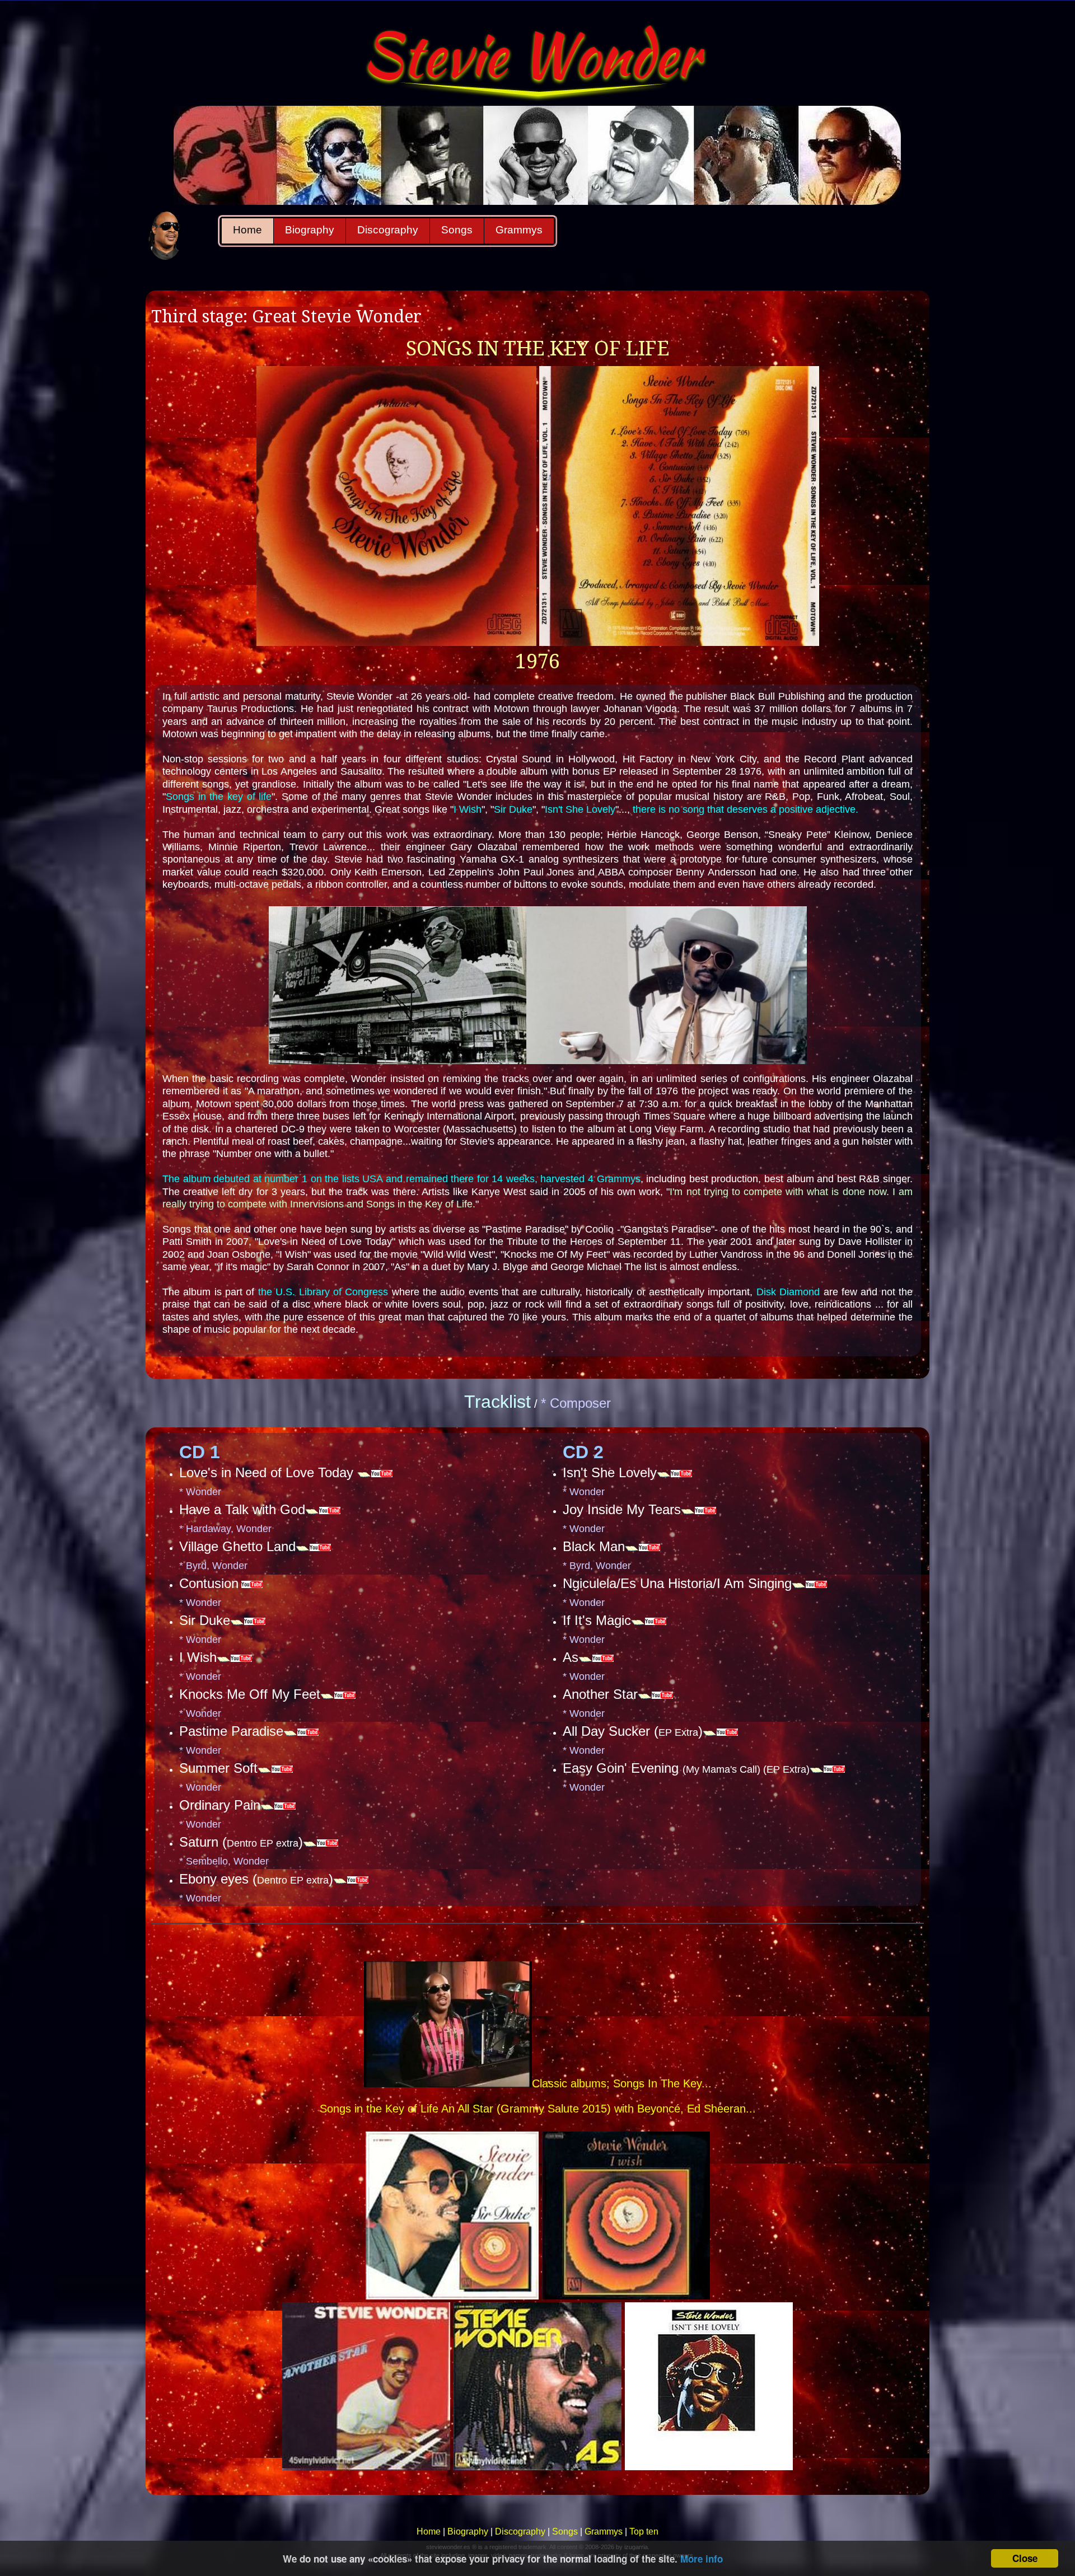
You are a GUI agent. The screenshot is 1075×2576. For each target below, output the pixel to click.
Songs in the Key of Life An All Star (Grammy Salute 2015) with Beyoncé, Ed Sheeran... (538, 2109)
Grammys (519, 230)
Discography (388, 230)
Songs (457, 230)
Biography (310, 230)
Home (247, 230)
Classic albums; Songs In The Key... (622, 2083)
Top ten (644, 2531)
